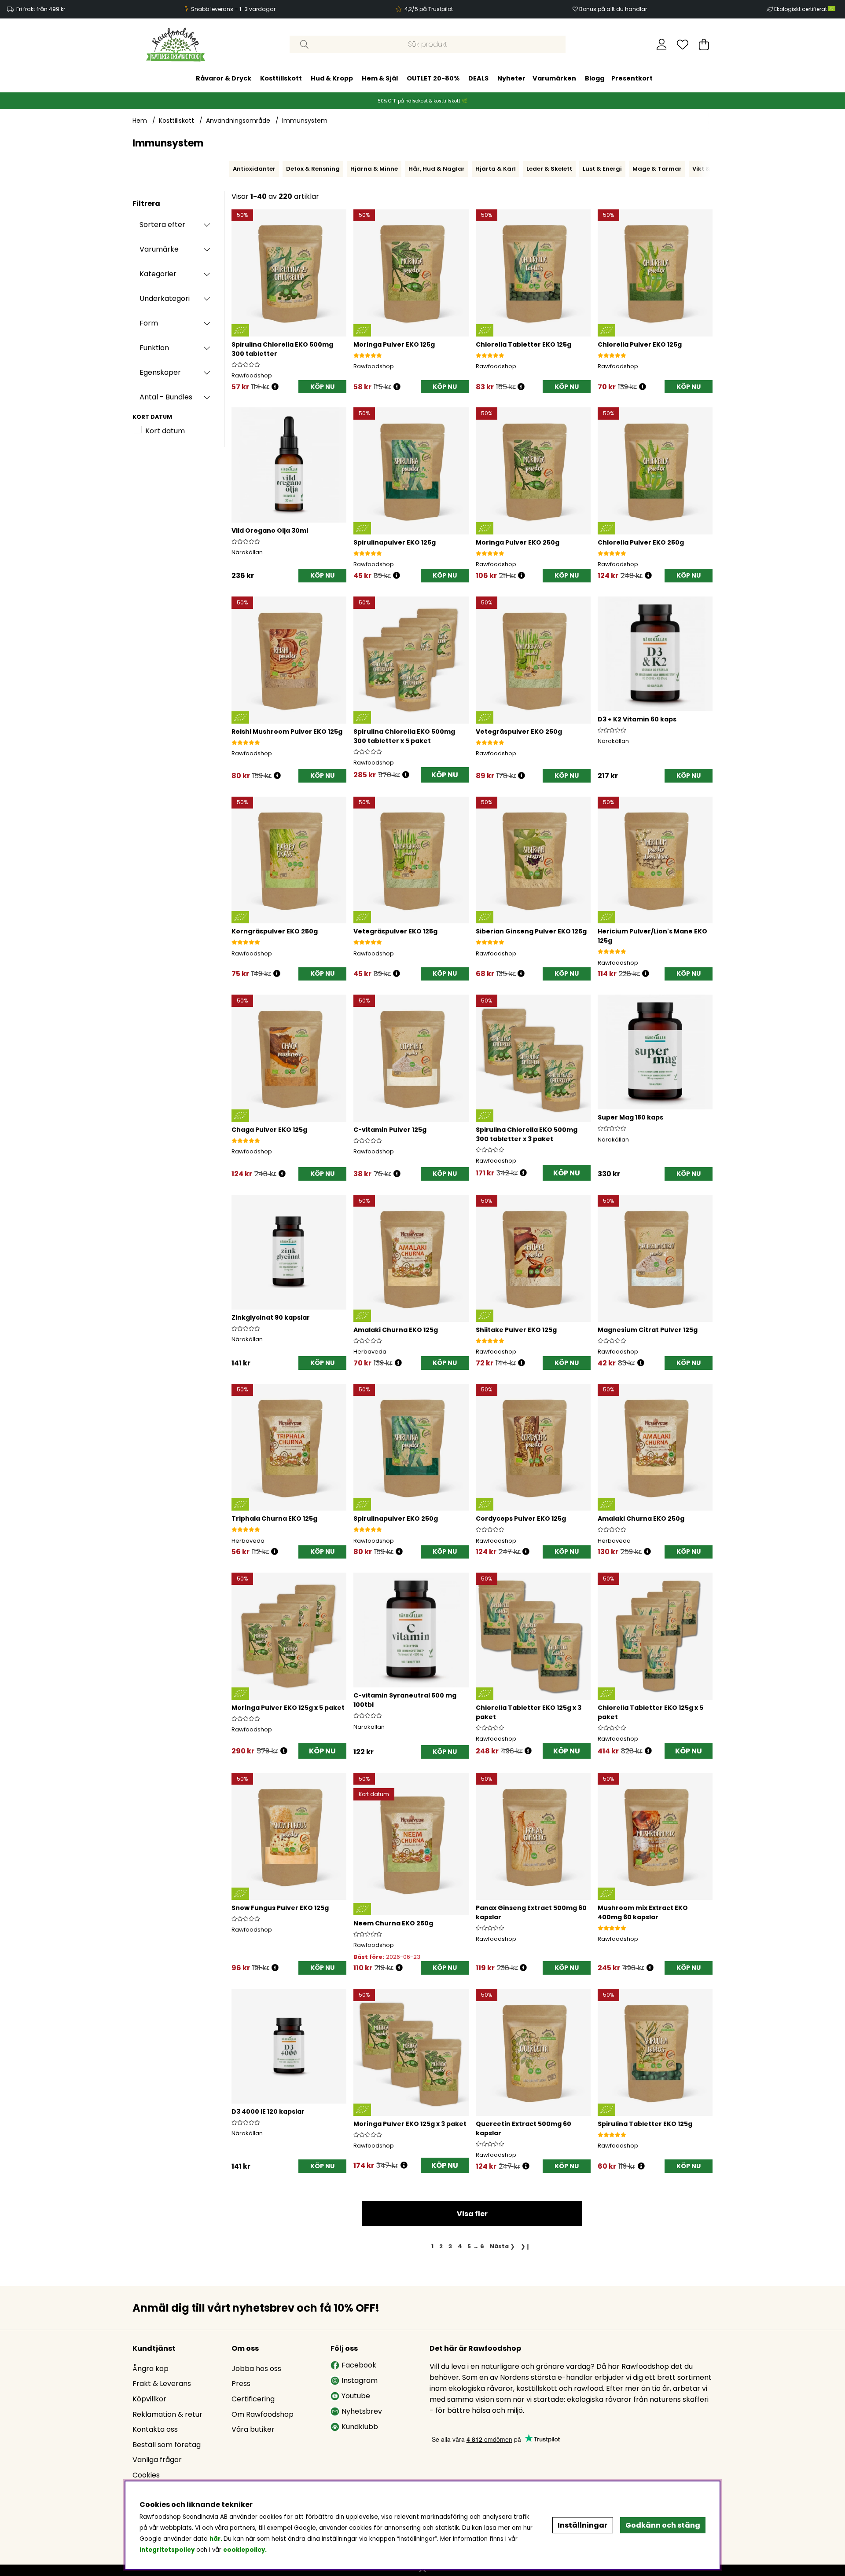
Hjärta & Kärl (496, 169)
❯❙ (525, 2246)
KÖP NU (445, 775)
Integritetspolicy (167, 2550)
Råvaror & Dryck (224, 78)
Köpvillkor (149, 2399)
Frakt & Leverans (162, 2384)
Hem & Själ (380, 78)
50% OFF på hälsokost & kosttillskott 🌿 (422, 101)
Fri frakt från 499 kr (41, 9)
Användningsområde (238, 121)
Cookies (146, 2475)
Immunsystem (305, 121)
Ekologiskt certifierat (801, 9)
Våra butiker (253, 2429)
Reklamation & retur (167, 2414)
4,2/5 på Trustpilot (429, 9)
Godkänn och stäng (663, 2525)
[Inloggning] (662, 44)
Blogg (595, 78)
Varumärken (554, 78)
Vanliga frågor (157, 2460)
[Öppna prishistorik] (275, 387)
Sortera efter (162, 225)
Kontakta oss (155, 2429)
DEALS (478, 78)
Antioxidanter (254, 169)
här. (217, 2539)
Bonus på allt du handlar (613, 9)
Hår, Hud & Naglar (437, 169)
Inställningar (582, 2525)
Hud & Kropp (332, 78)
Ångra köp (151, 2369)
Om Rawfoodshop (263, 2414)
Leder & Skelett (549, 169)
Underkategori (165, 298)
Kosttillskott (281, 78)
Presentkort (632, 78)
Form (149, 323)
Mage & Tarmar (657, 169)
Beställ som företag (167, 2445)
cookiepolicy (244, 2550)
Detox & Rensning (313, 169)
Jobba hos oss (256, 2369)
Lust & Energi (602, 169)
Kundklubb (360, 2427)
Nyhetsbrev (362, 2411)
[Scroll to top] (422, 2570)
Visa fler (472, 2214)
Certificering (253, 2399)
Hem (140, 121)
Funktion (154, 348)
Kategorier (158, 274)
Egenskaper (160, 372)
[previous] (227, 169)
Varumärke (159, 249)
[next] (715, 169)
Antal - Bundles (166, 397)
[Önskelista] (683, 44)
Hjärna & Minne (374, 169)
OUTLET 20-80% (433, 78)
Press (241, 2384)
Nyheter (511, 78)
